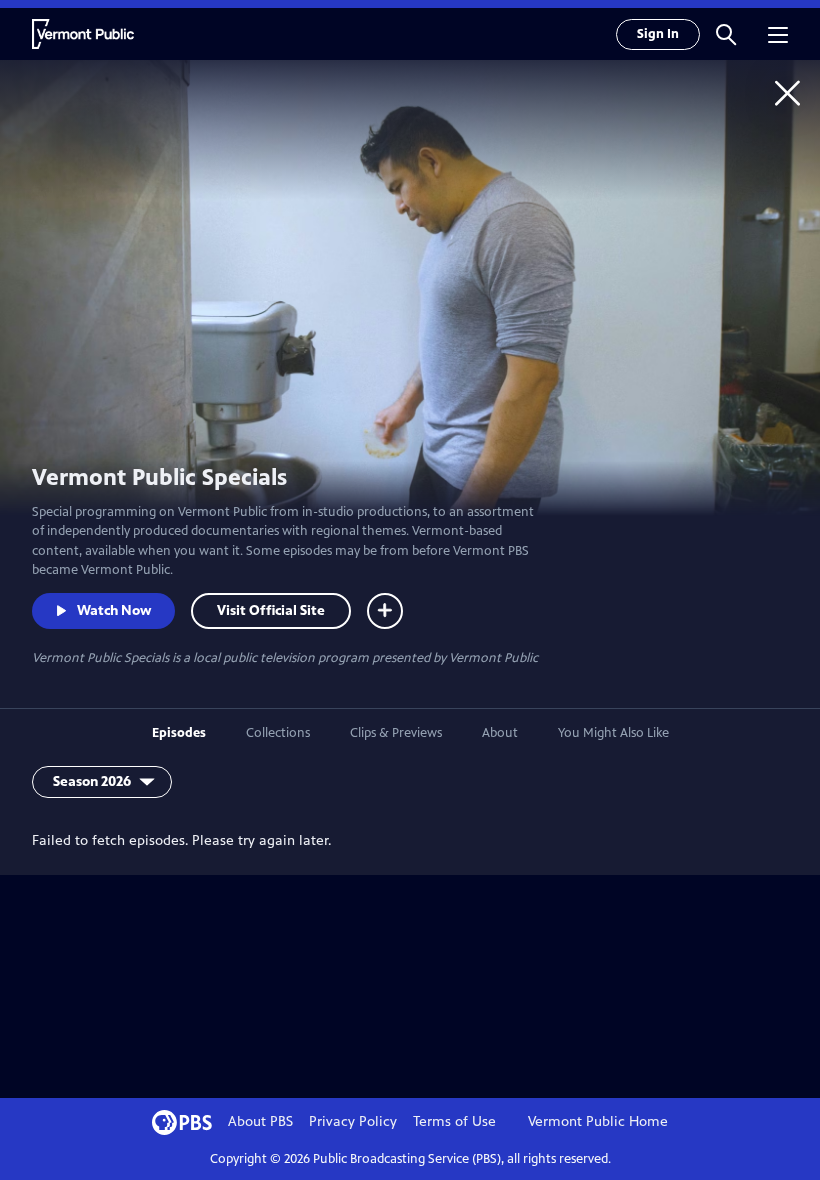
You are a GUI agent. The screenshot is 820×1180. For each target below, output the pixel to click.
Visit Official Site (271, 610)
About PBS (260, 1121)
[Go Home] (787, 92)
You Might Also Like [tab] (613, 733)
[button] (726, 34)
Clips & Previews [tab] (396, 733)
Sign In (658, 34)
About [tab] (500, 733)
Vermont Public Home (598, 1121)
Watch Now (114, 610)
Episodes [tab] (179, 733)
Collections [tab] (278, 733)
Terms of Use (454, 1121)
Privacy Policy (353, 1121)
